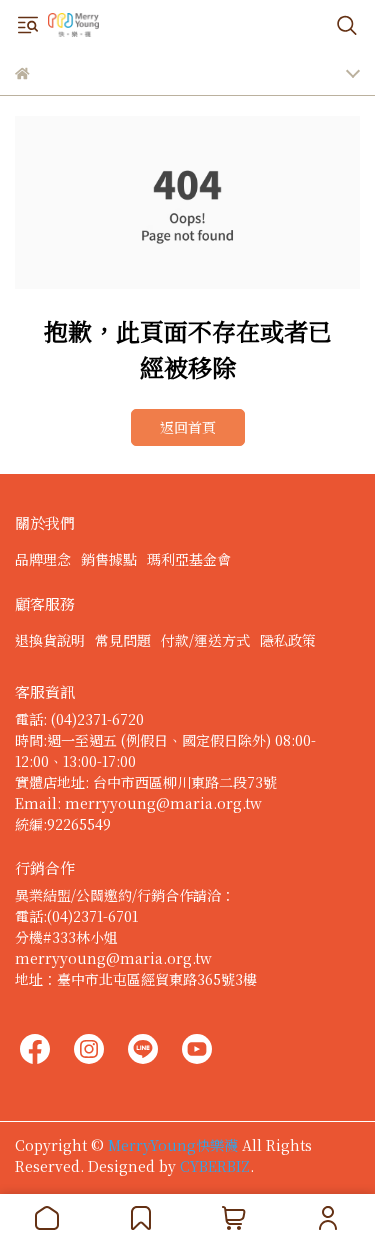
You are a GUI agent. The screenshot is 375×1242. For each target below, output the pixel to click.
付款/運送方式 (205, 640)
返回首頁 (188, 427)
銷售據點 (109, 559)
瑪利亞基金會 (189, 559)
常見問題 (123, 640)
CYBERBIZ (215, 1166)
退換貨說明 (50, 640)
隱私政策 (288, 640)
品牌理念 (43, 559)
